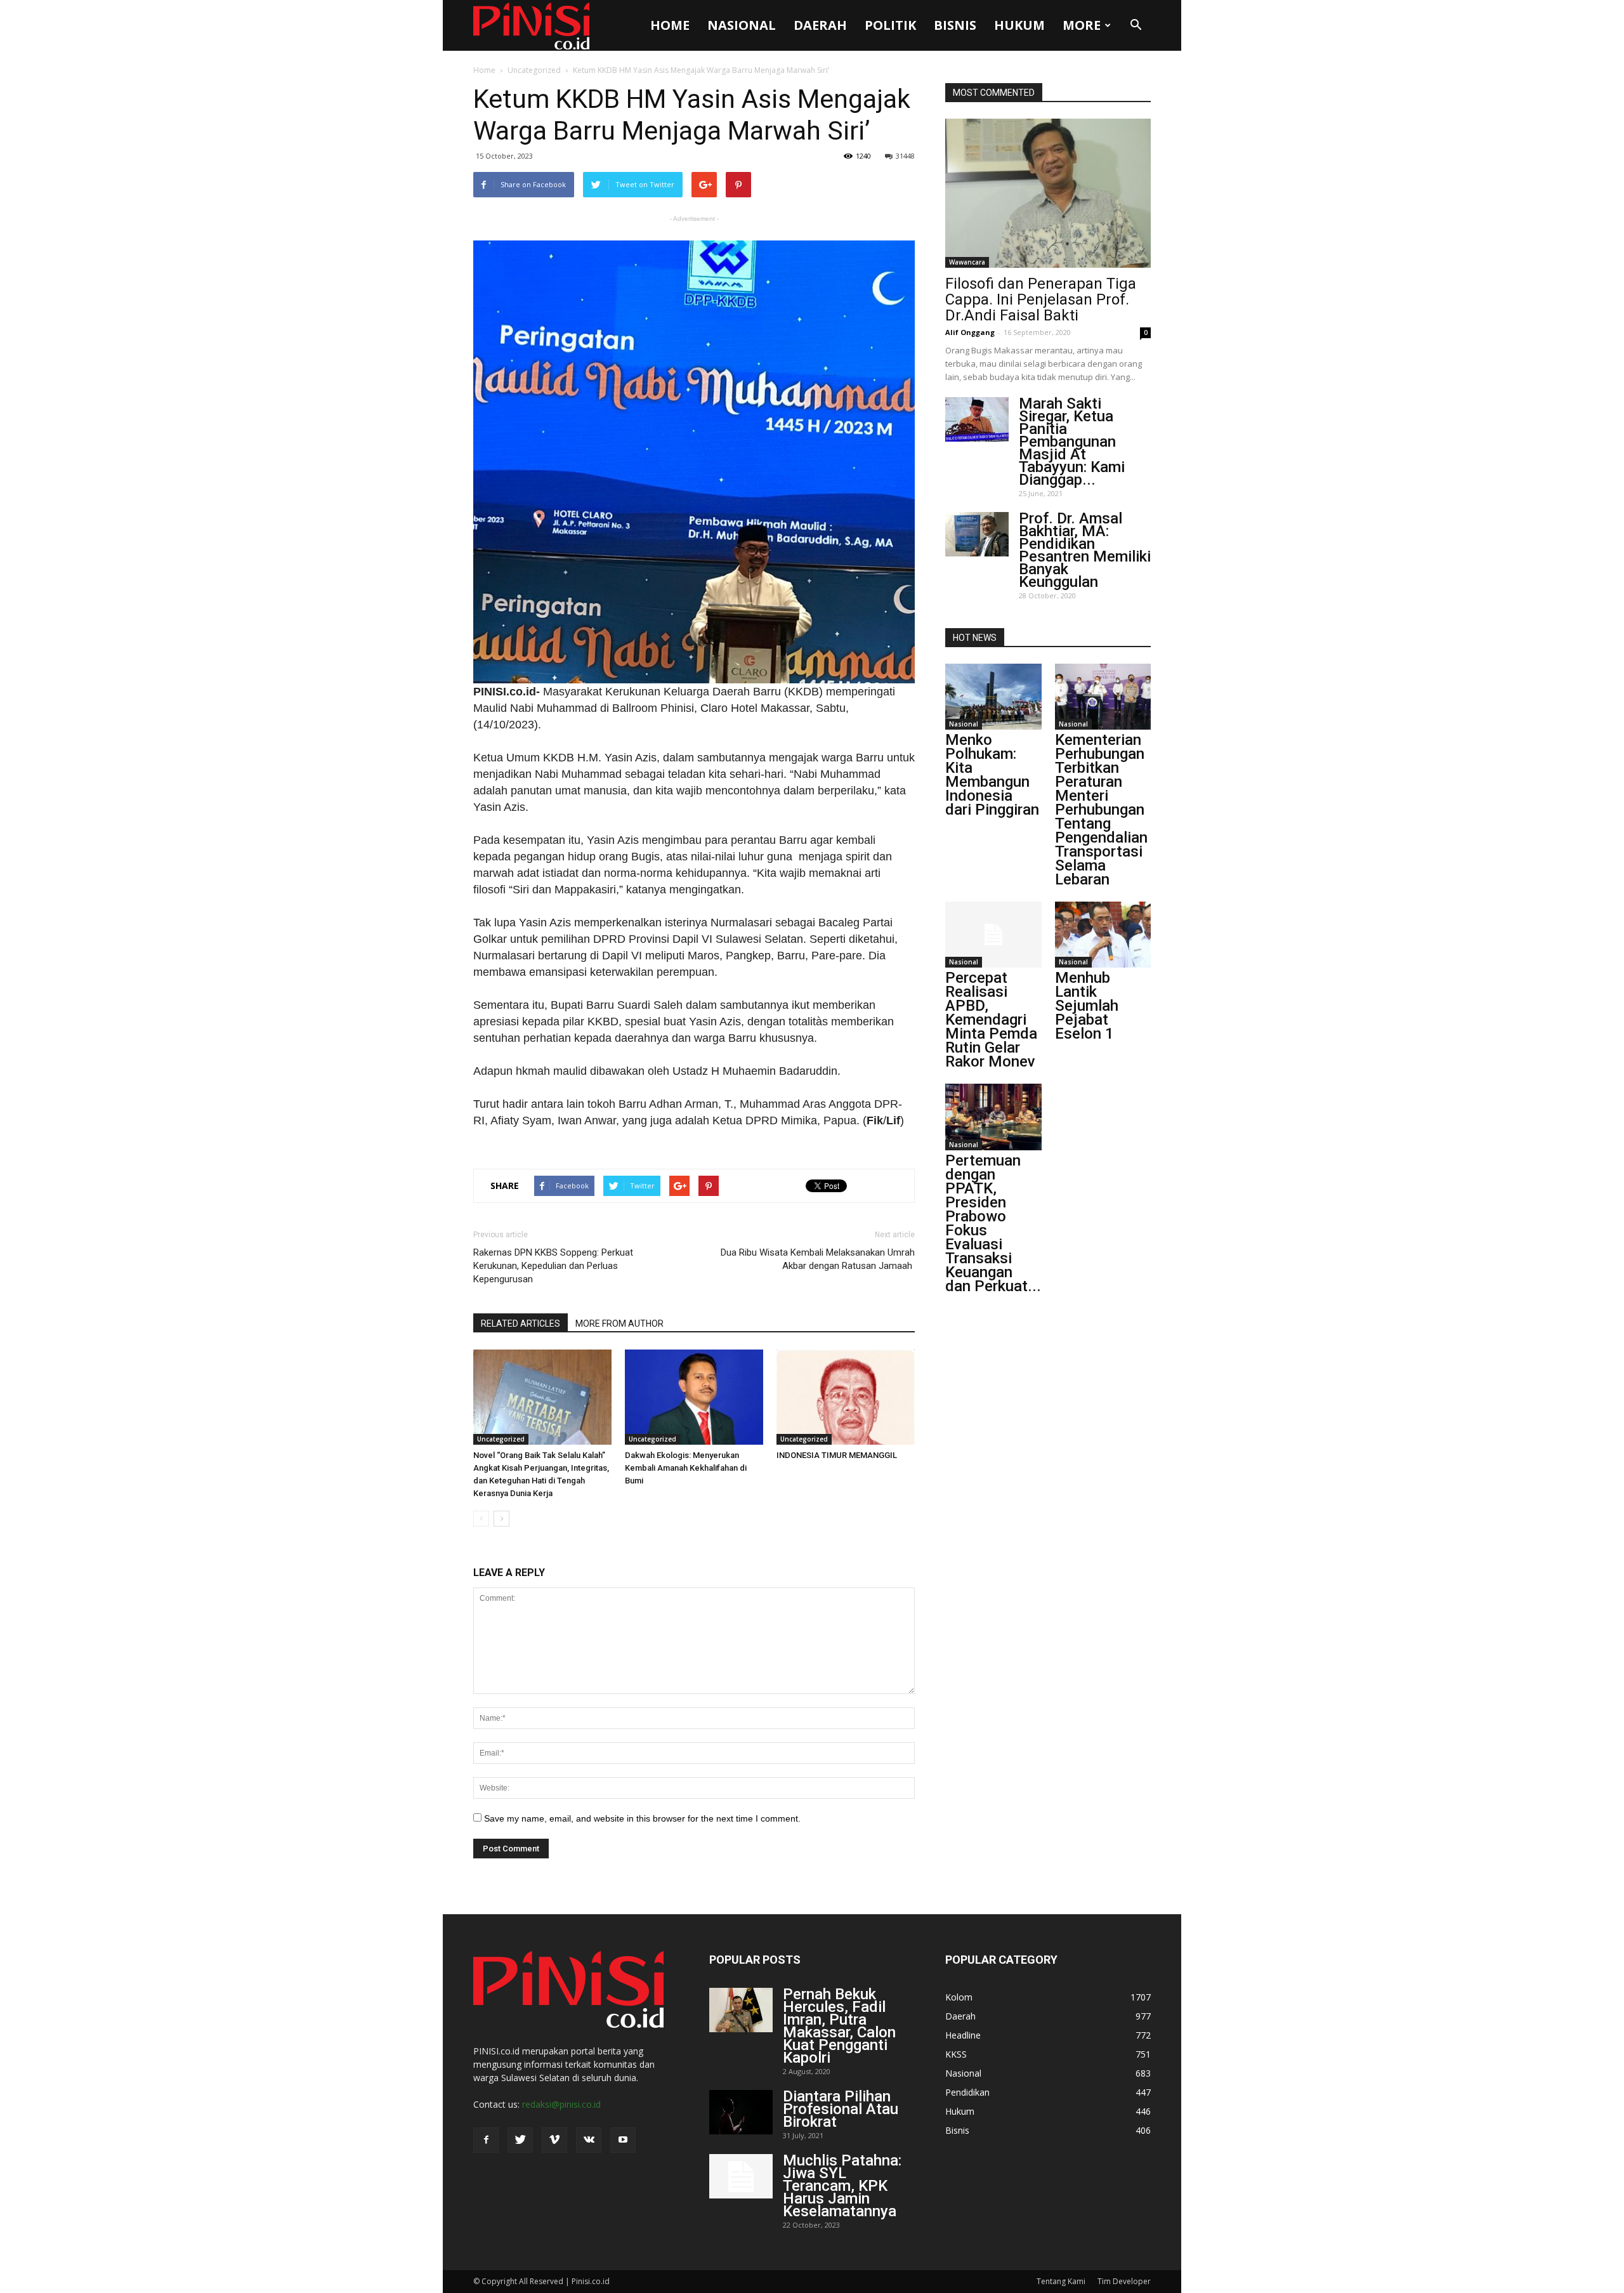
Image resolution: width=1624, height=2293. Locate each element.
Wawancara (967, 262)
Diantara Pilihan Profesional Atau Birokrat (841, 2109)
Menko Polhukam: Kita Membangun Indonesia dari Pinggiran (992, 775)
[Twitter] (520, 2140)
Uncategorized (534, 70)
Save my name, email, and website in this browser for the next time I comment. (642, 1818)
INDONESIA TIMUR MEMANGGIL (837, 1455)
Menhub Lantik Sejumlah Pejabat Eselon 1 (1087, 1006)
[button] (1136, 25)
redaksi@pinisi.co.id (561, 2104)
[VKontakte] (589, 2140)
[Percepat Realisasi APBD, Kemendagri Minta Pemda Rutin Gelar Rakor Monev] (993, 935)
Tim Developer (1124, 2281)
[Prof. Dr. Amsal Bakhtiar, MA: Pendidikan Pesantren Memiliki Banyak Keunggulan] (977, 534)
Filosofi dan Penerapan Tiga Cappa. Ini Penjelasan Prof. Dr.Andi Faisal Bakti (1041, 299)
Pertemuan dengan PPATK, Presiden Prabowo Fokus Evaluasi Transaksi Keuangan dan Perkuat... (993, 1223)
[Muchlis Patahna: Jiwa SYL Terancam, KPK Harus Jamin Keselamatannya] (741, 2176)
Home (670, 25)
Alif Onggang (970, 332)
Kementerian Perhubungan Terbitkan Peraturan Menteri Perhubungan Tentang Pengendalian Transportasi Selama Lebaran (1101, 810)
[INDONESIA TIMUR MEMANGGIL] (846, 1397)
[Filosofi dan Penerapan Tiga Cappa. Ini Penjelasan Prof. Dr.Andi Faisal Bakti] (1048, 193)
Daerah (820, 25)
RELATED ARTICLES (521, 1324)
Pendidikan (967, 2092)
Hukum (1019, 25)
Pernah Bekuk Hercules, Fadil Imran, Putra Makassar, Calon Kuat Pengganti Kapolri (839, 2026)
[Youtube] (623, 2140)
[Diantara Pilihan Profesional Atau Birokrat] (741, 2112)
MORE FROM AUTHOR (619, 1324)
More (1082, 25)
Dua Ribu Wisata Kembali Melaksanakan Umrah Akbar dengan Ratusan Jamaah (818, 1259)
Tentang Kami (1061, 2281)
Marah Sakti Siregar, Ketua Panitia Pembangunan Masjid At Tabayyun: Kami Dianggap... (1072, 442)
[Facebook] (486, 2140)
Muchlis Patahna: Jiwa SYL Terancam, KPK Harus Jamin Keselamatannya (842, 2186)
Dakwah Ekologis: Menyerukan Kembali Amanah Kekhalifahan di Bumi (686, 1468)
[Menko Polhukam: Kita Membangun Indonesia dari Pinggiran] (993, 697)
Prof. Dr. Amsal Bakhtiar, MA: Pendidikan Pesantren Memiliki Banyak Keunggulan (1085, 550)
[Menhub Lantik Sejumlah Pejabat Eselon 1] (1103, 935)
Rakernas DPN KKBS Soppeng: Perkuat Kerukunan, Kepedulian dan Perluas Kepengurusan (553, 1266)
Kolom (959, 1997)
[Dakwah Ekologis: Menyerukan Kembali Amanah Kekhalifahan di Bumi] (694, 1397)
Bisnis (955, 25)
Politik (890, 25)
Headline (963, 2035)
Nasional (742, 25)
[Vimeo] (554, 2140)
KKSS (956, 2054)
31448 (905, 156)
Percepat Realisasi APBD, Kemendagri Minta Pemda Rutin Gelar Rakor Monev (991, 1020)
